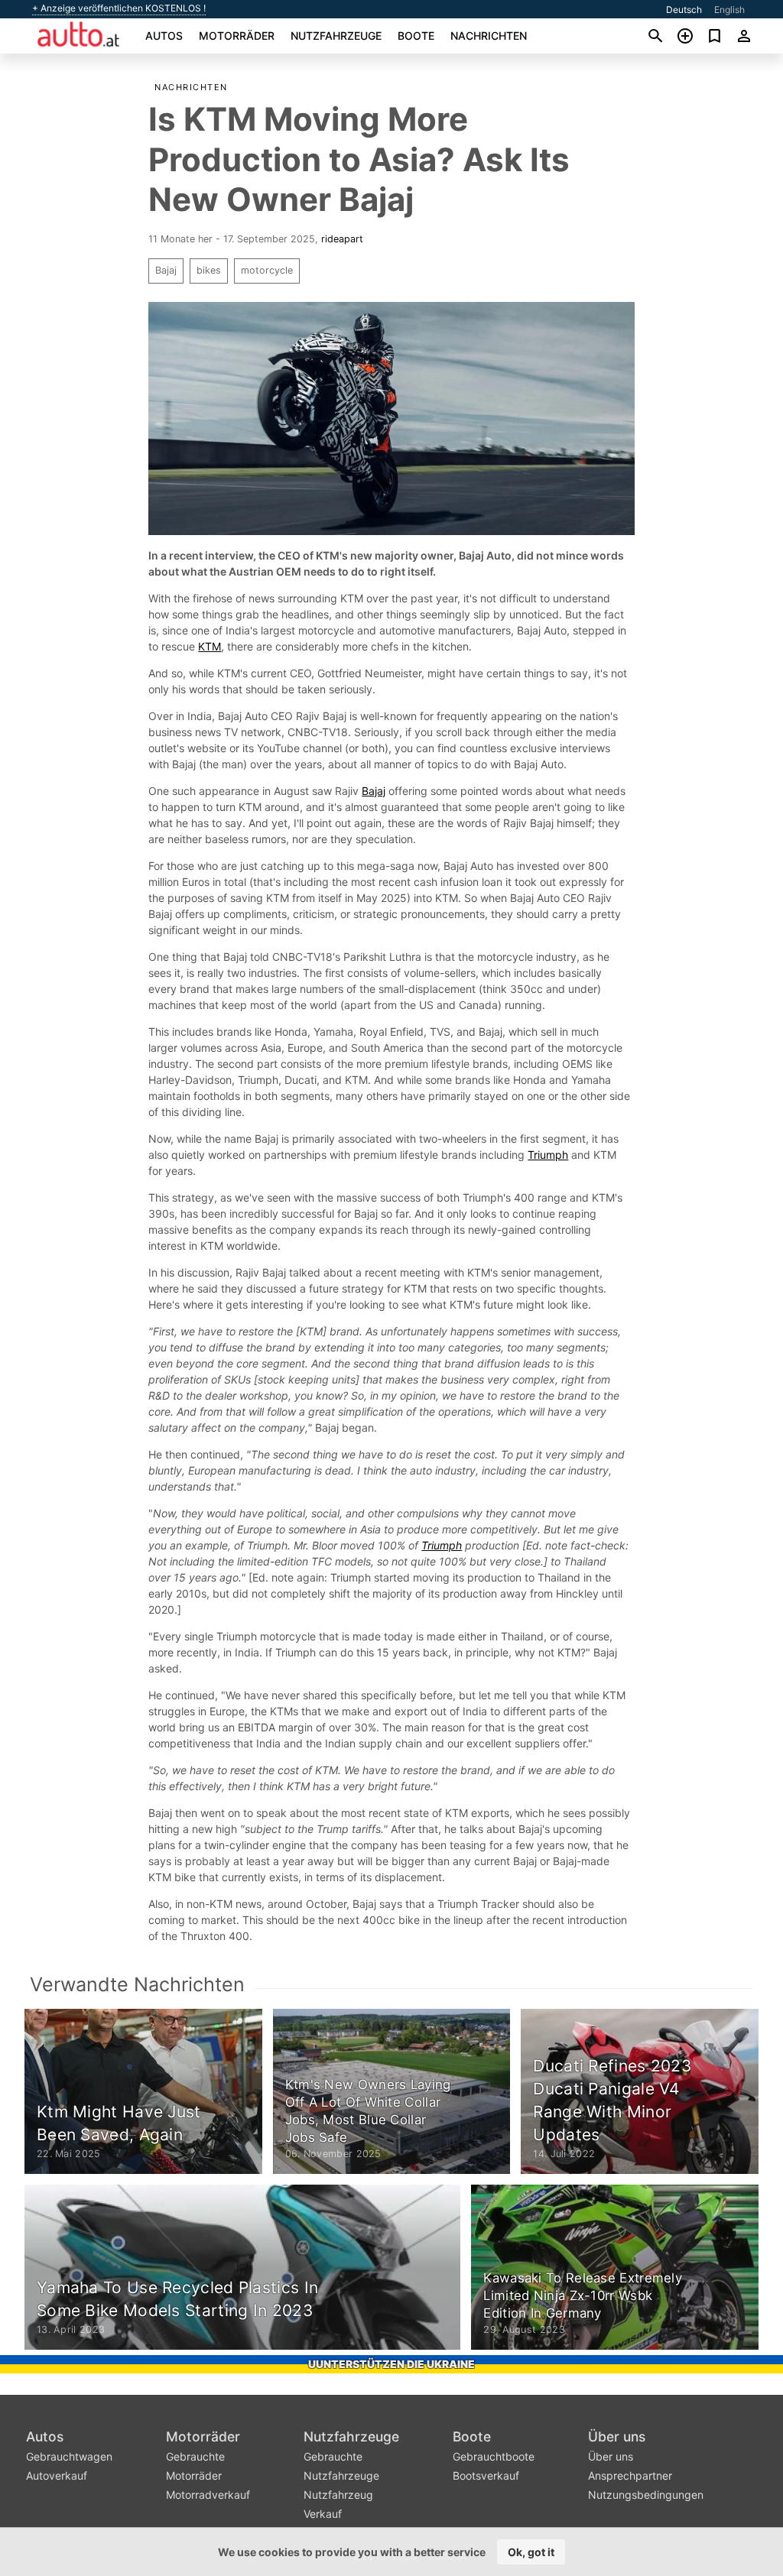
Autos (164, 36)
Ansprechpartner (630, 2475)
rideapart (342, 239)
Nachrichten (489, 36)
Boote (416, 36)
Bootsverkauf (486, 2475)
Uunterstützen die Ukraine (391, 2364)
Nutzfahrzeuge (336, 36)
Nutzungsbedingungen (646, 2495)
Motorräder (237, 36)
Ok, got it (531, 2552)
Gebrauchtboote (494, 2456)
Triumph (548, 1155)
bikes (209, 270)
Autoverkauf (57, 2475)
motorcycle (267, 270)
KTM (210, 646)
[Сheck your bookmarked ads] (715, 36)
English (729, 10)
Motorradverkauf (208, 2495)
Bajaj (166, 270)
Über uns (617, 2436)
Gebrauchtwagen (69, 2456)
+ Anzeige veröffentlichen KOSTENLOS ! (119, 8)
